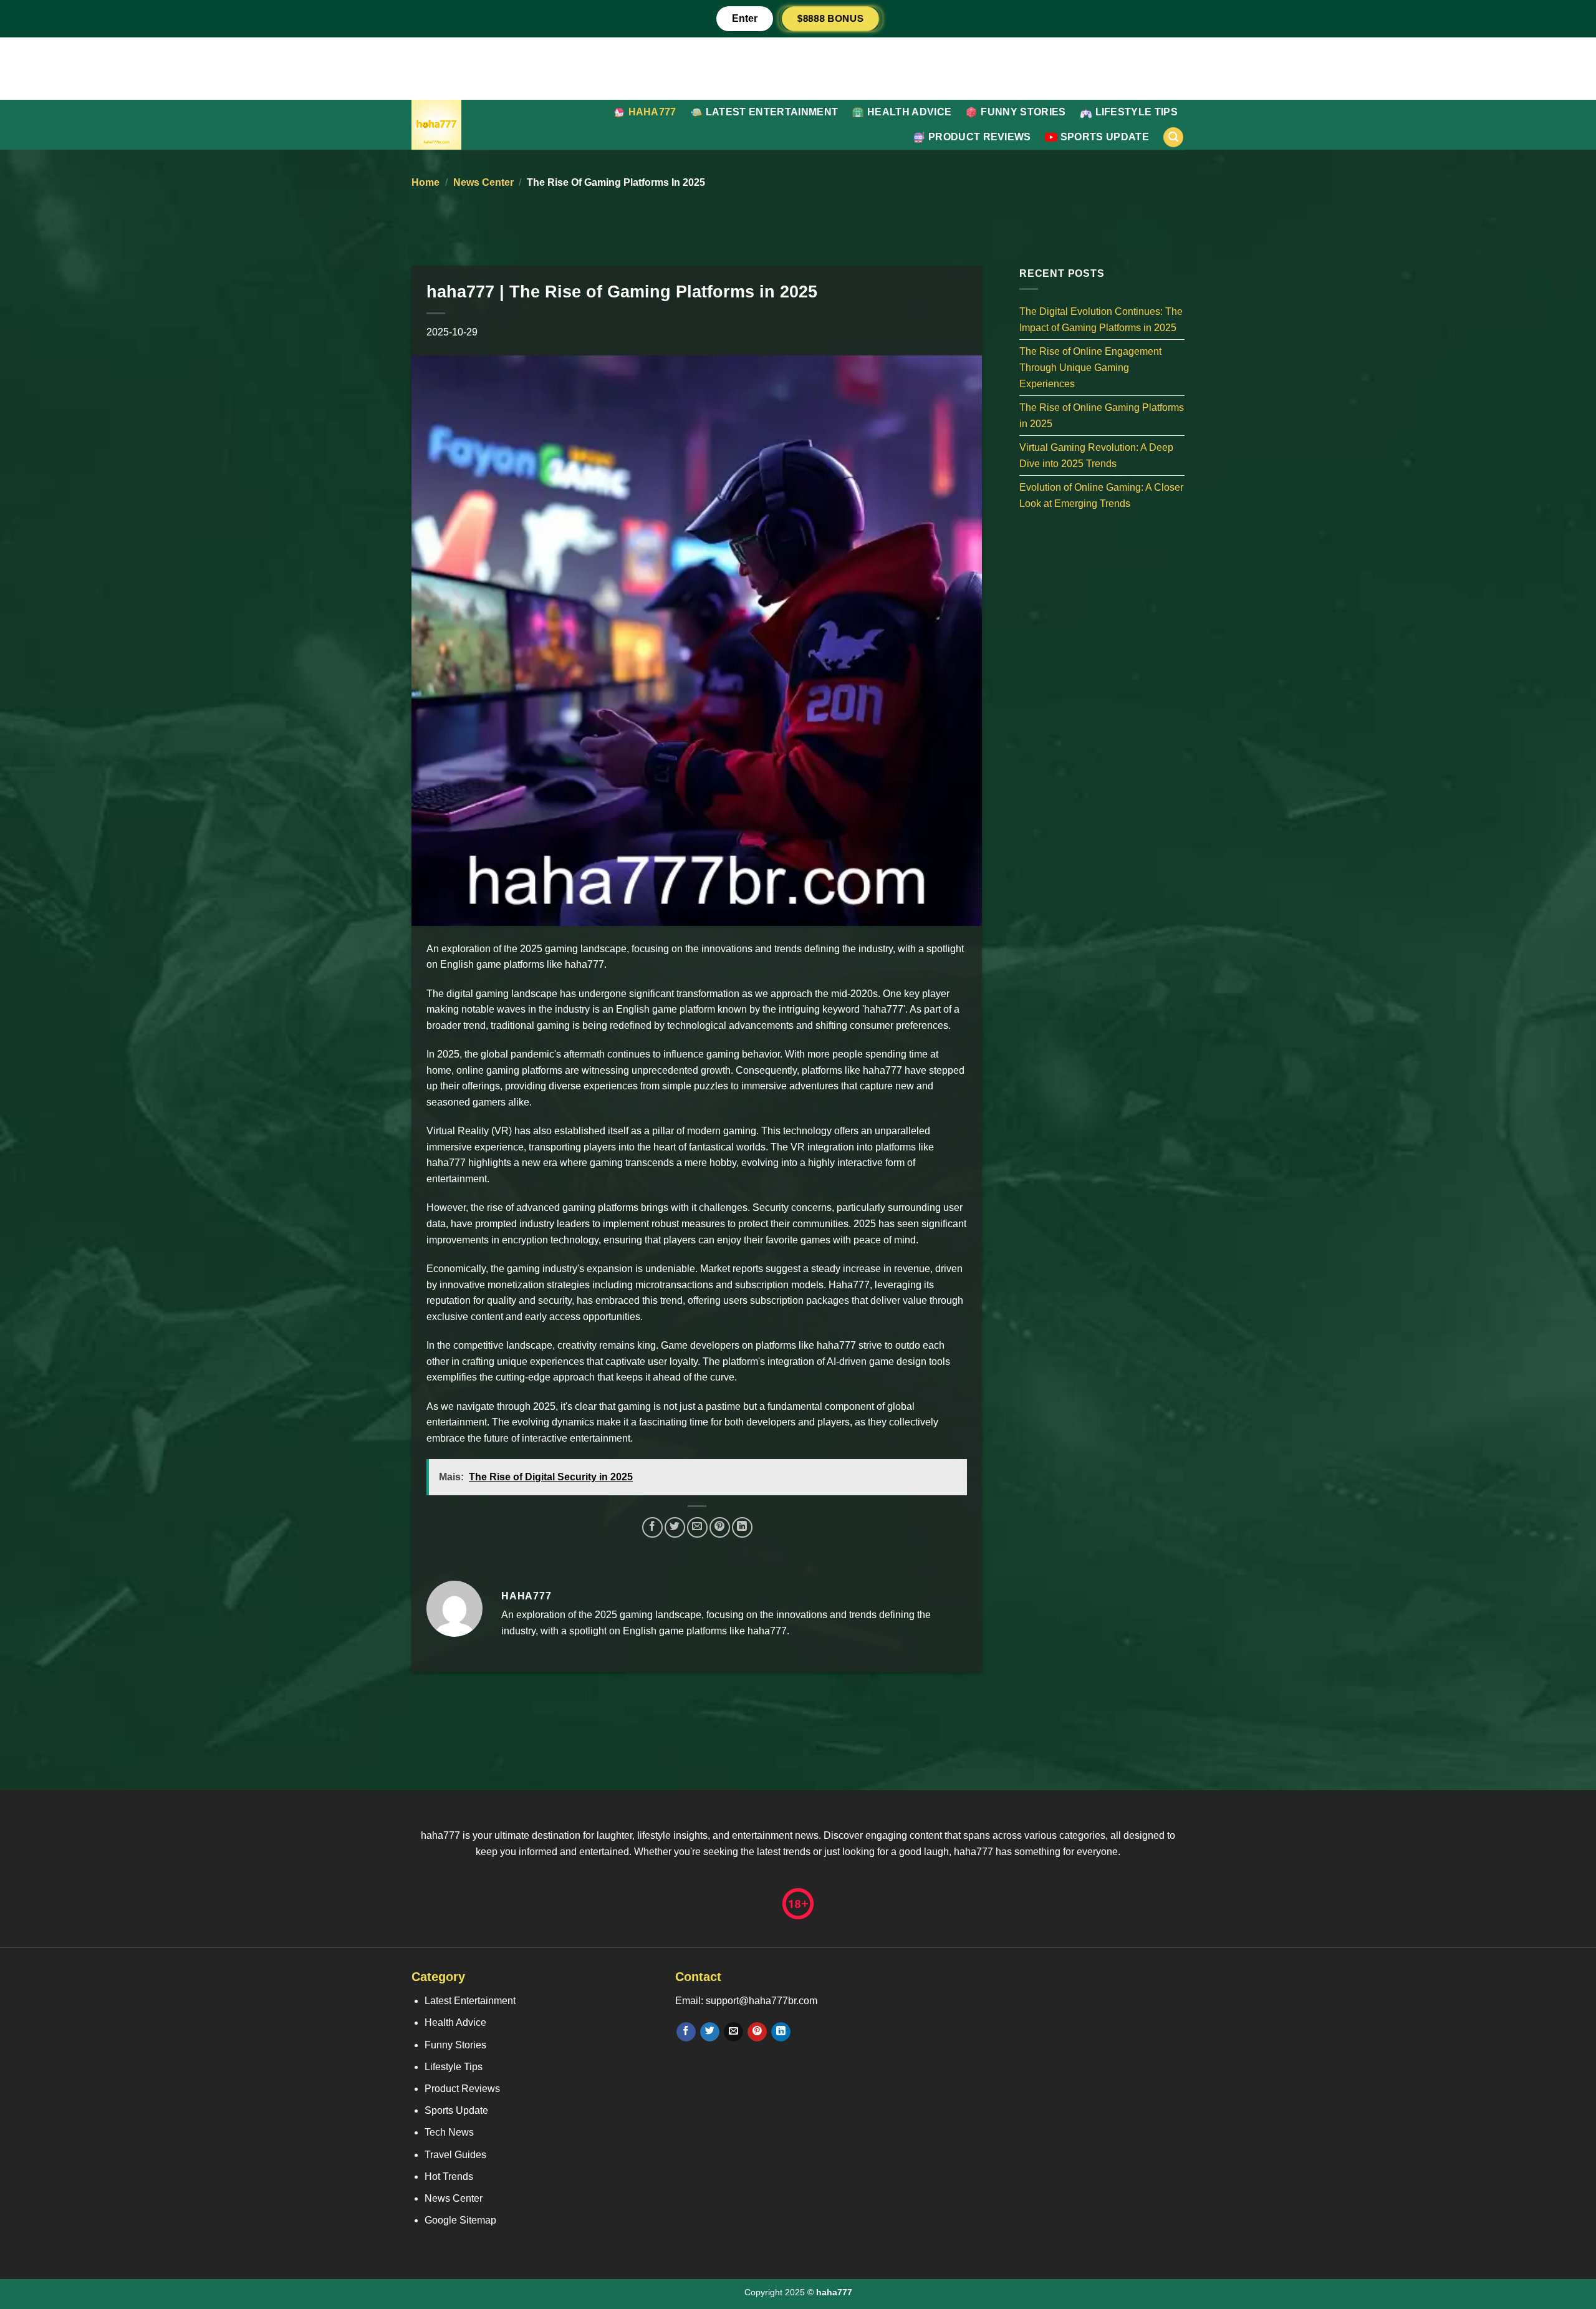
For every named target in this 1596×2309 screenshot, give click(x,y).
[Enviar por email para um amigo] (697, 1527)
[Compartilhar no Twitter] (675, 1527)
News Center (483, 182)
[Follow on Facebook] (686, 2032)
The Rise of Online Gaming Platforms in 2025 (1102, 416)
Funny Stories (1023, 112)
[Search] (1173, 137)
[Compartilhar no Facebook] (652, 1527)
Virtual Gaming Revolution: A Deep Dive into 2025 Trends (1096, 456)
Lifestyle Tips (1137, 112)
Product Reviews (980, 137)
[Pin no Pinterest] (720, 1527)
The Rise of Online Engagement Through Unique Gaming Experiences (1090, 367)
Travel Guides (455, 2155)
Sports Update (1105, 137)
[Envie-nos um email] (733, 2032)
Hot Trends (449, 2176)
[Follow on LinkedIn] (781, 2032)
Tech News (449, 2132)
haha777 (652, 112)
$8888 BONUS (830, 18)
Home (425, 182)
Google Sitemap (460, 2220)
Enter (745, 18)
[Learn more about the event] (798, 68)
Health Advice (909, 112)
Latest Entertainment (772, 112)
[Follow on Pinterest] (757, 2032)
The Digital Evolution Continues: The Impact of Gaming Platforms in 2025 (1101, 320)
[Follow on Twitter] (710, 2032)
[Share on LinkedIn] (742, 1527)
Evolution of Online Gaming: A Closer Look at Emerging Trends (1101, 495)
